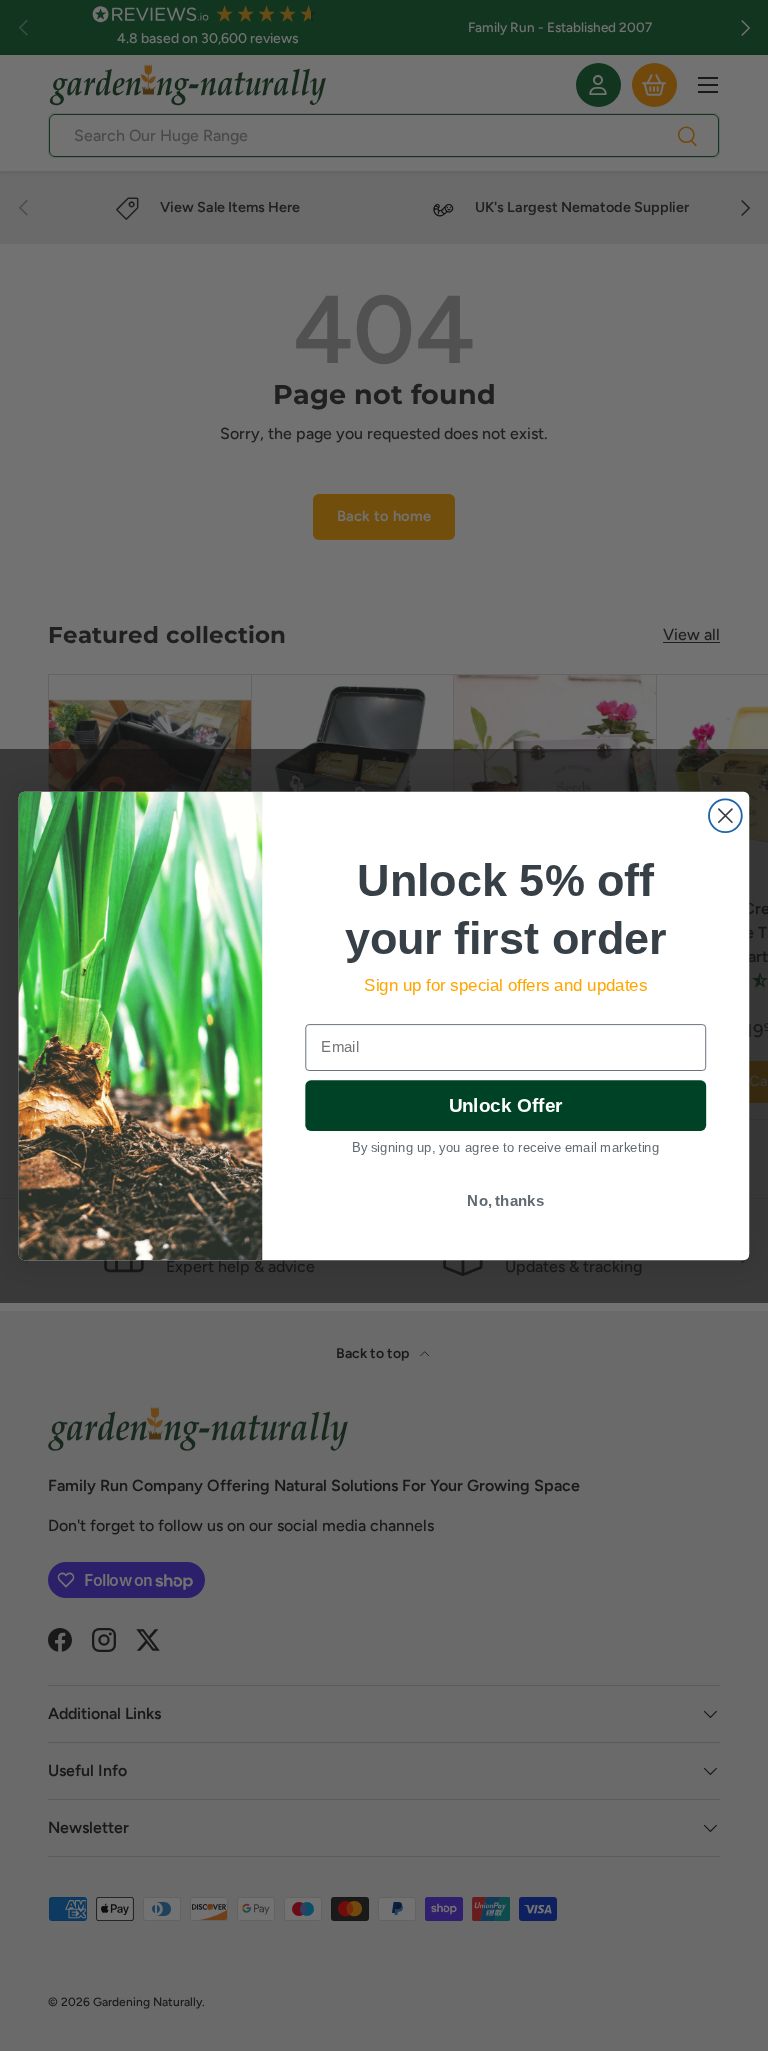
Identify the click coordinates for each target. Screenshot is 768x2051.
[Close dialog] (725, 815)
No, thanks (505, 1200)
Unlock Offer (505, 1105)
